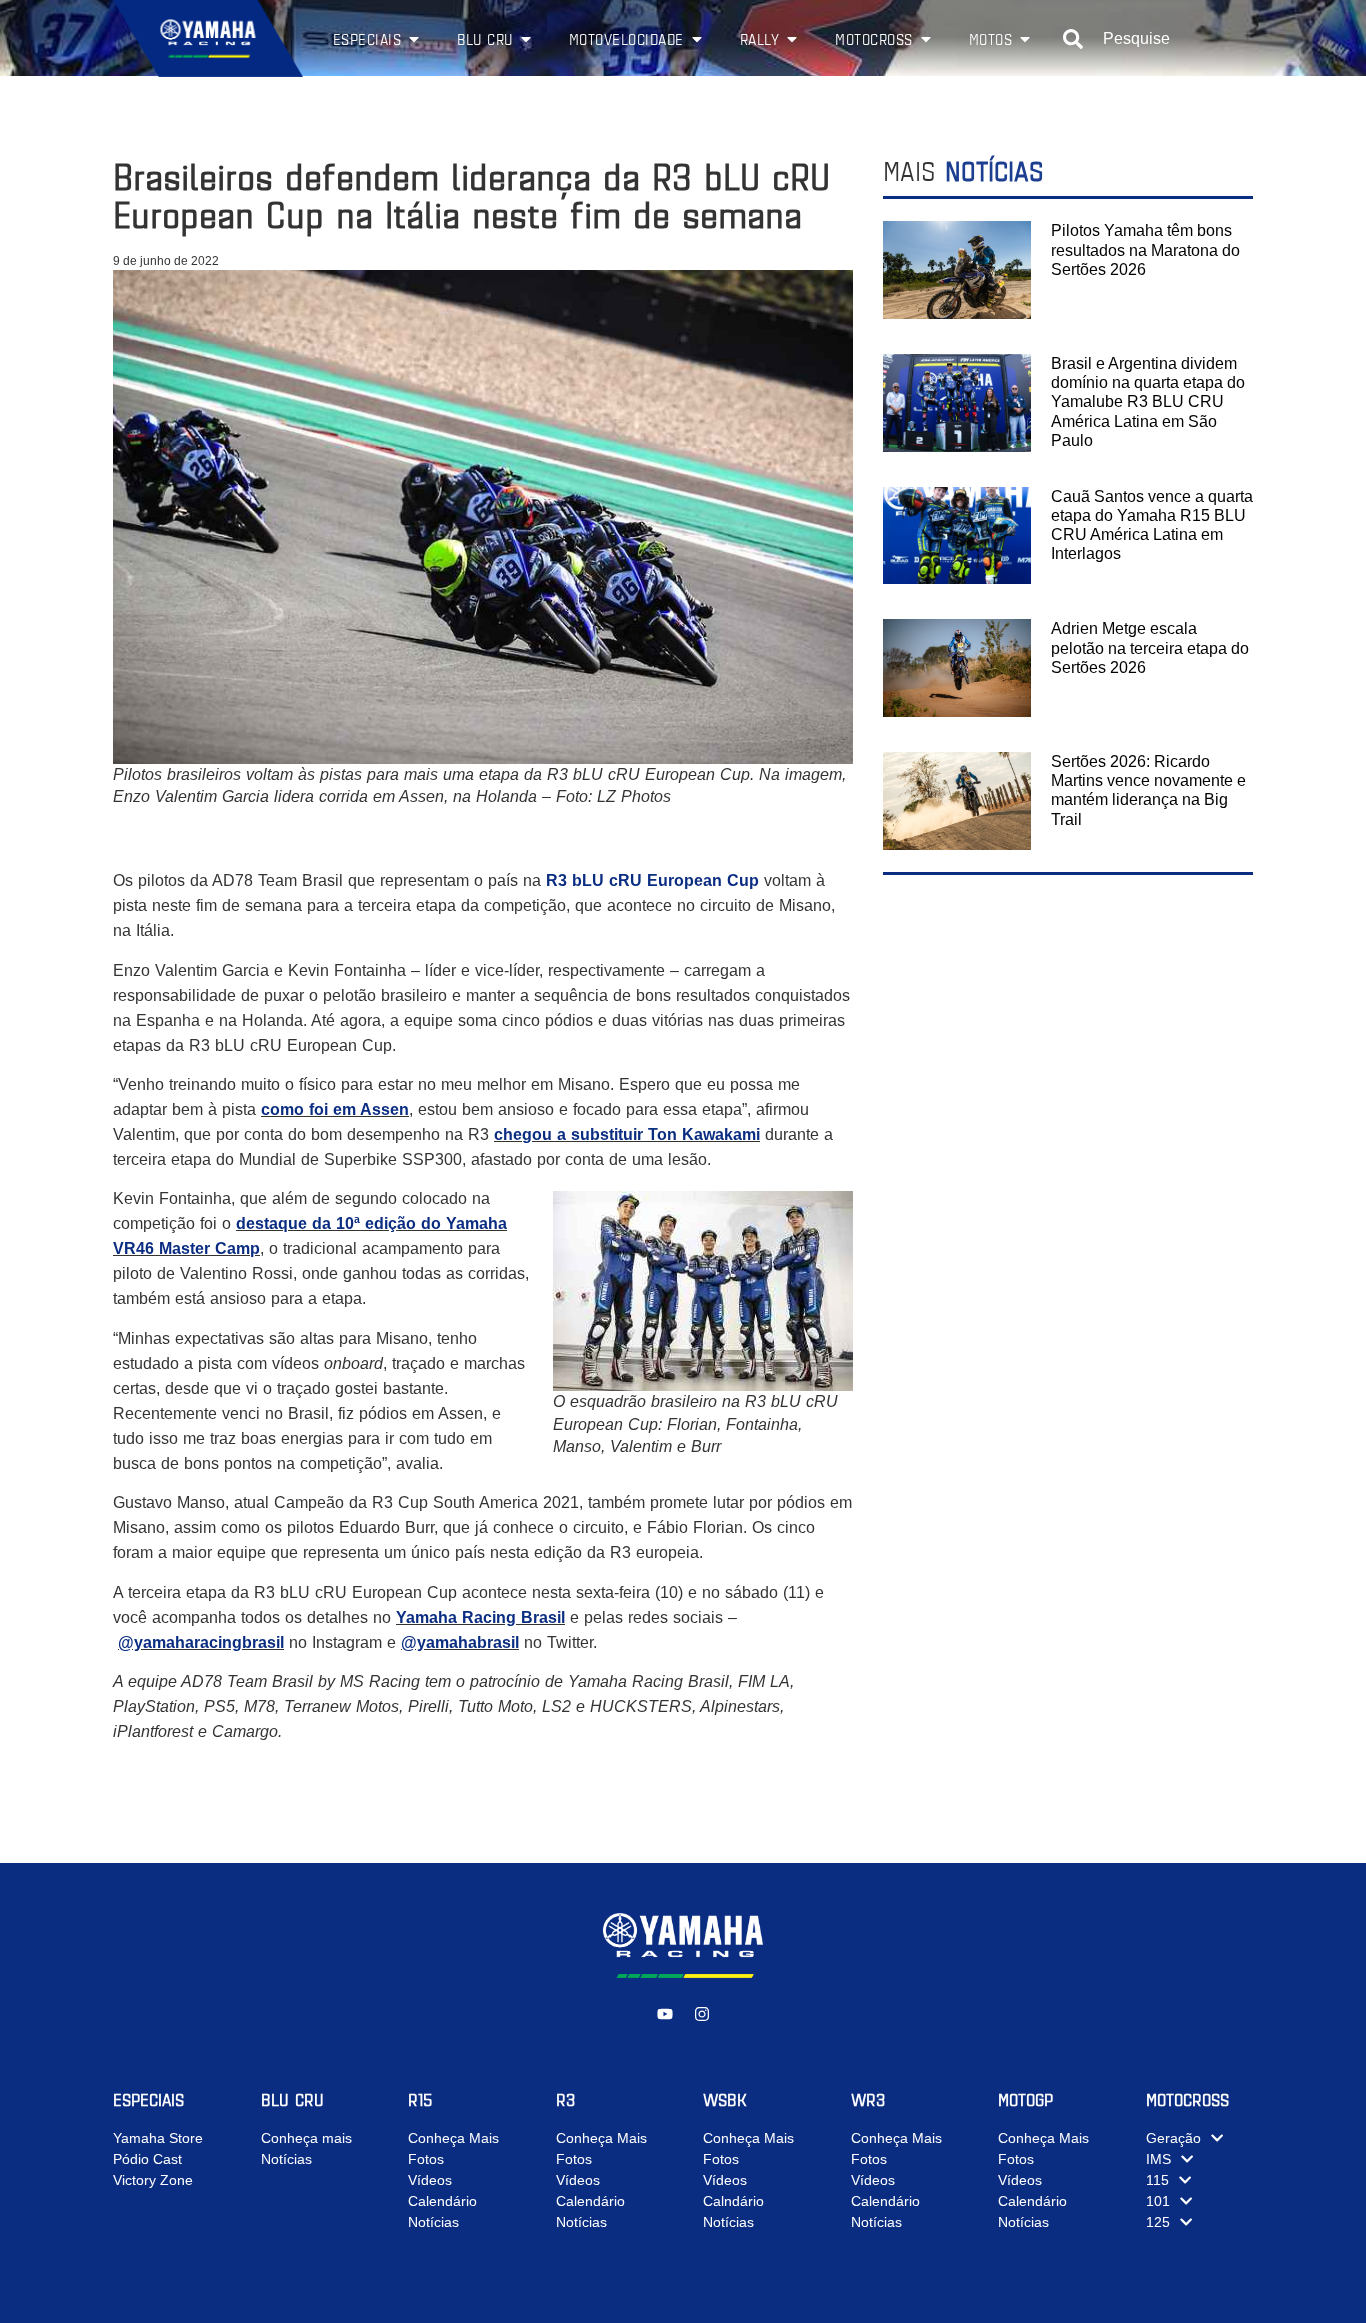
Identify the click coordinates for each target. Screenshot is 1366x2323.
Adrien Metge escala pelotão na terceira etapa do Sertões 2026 (1150, 647)
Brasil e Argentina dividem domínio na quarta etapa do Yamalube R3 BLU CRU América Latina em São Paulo (1148, 402)
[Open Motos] (1025, 39)
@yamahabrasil (460, 1642)
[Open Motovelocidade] (697, 39)
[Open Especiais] (414, 39)
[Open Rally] (792, 39)
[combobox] (1158, 39)
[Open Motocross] (926, 39)
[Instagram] (702, 2014)
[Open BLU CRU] (526, 39)
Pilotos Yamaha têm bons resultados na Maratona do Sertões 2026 (1145, 249)
